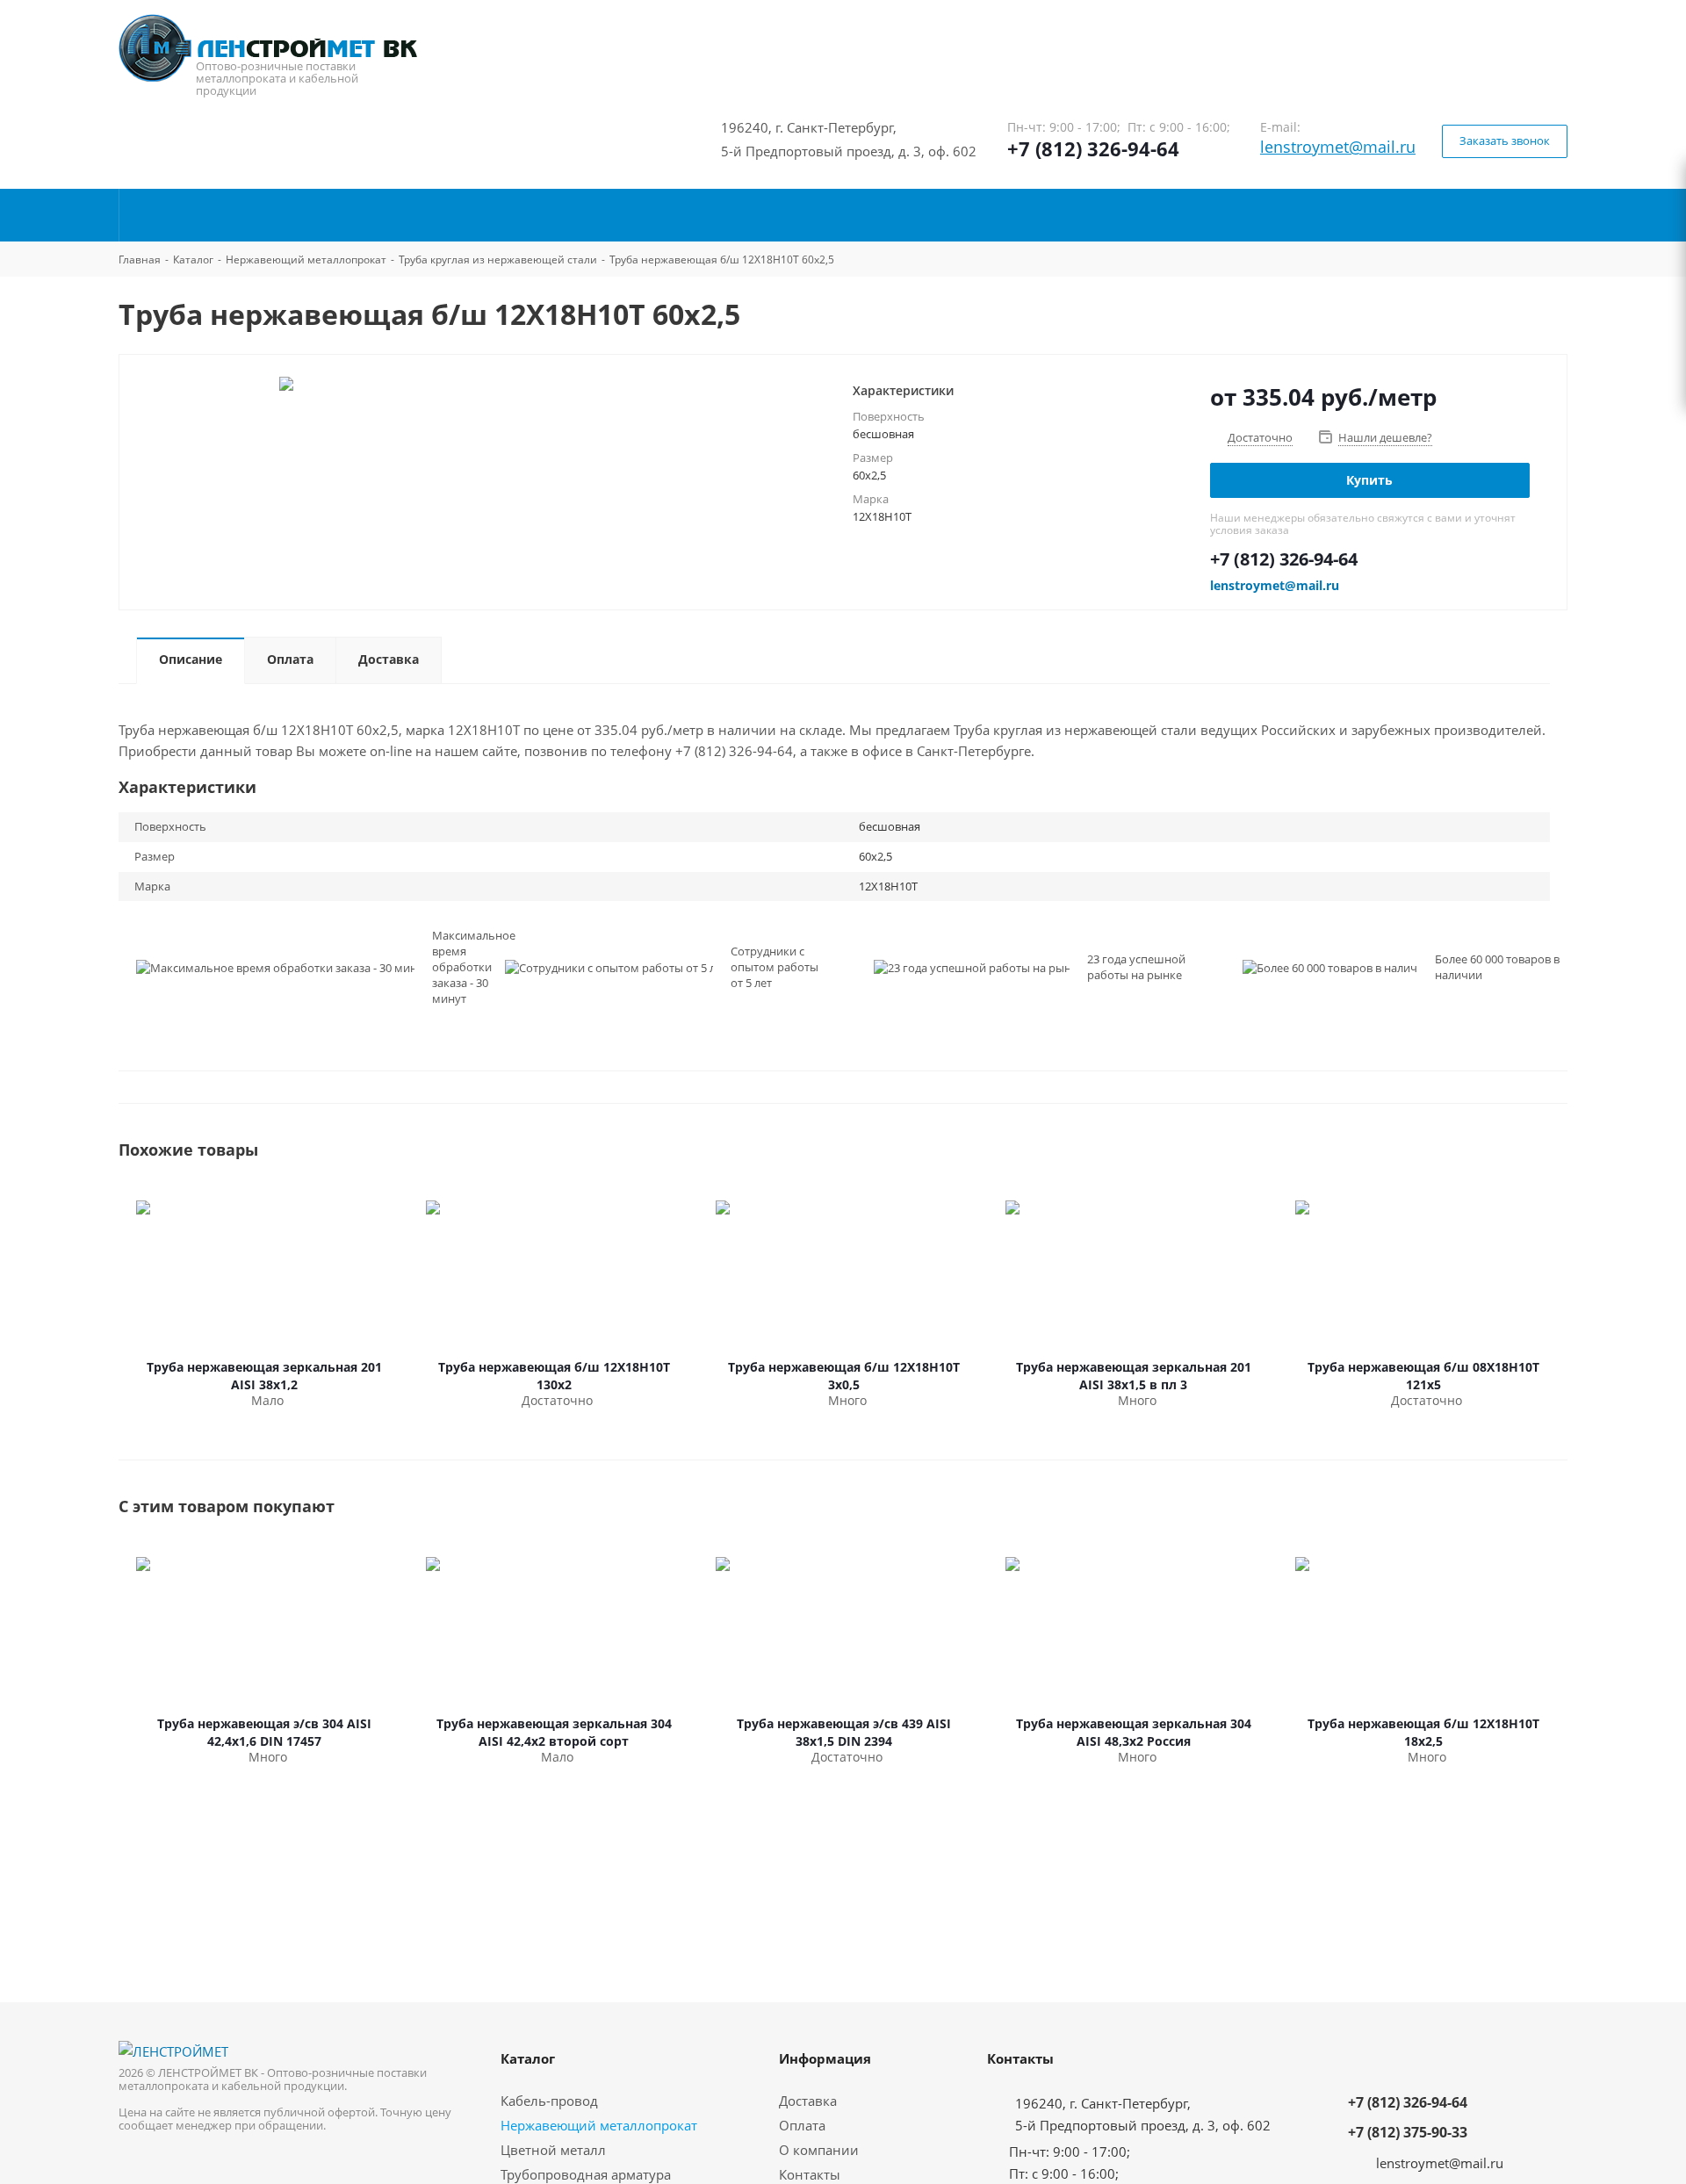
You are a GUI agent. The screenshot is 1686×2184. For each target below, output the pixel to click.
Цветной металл (553, 2150)
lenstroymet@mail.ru (1338, 147)
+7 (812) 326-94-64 (1093, 148)
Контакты (810, 2174)
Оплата (802, 2125)
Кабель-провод (549, 2101)
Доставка (808, 2101)
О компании (819, 2150)
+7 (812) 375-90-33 (1408, 2132)
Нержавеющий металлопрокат (599, 2125)
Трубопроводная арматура (586, 2174)
